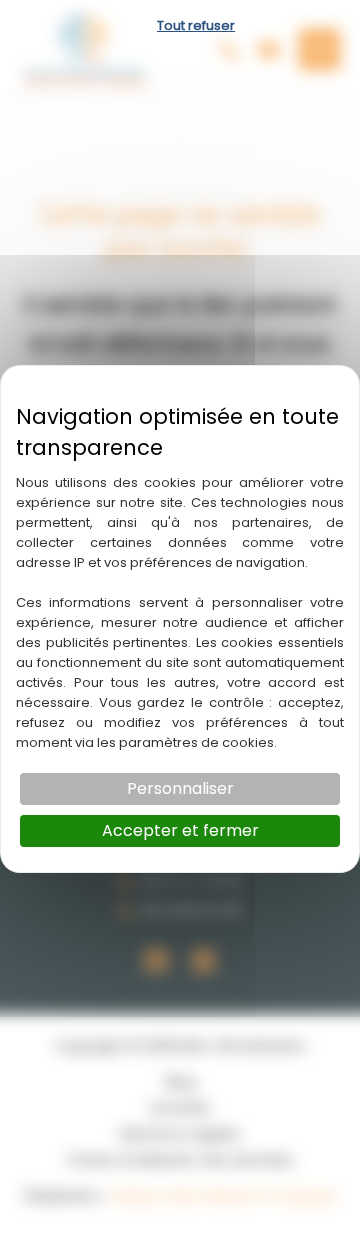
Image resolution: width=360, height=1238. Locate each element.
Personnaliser (180, 788)
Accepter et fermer (180, 830)
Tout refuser (196, 25)
